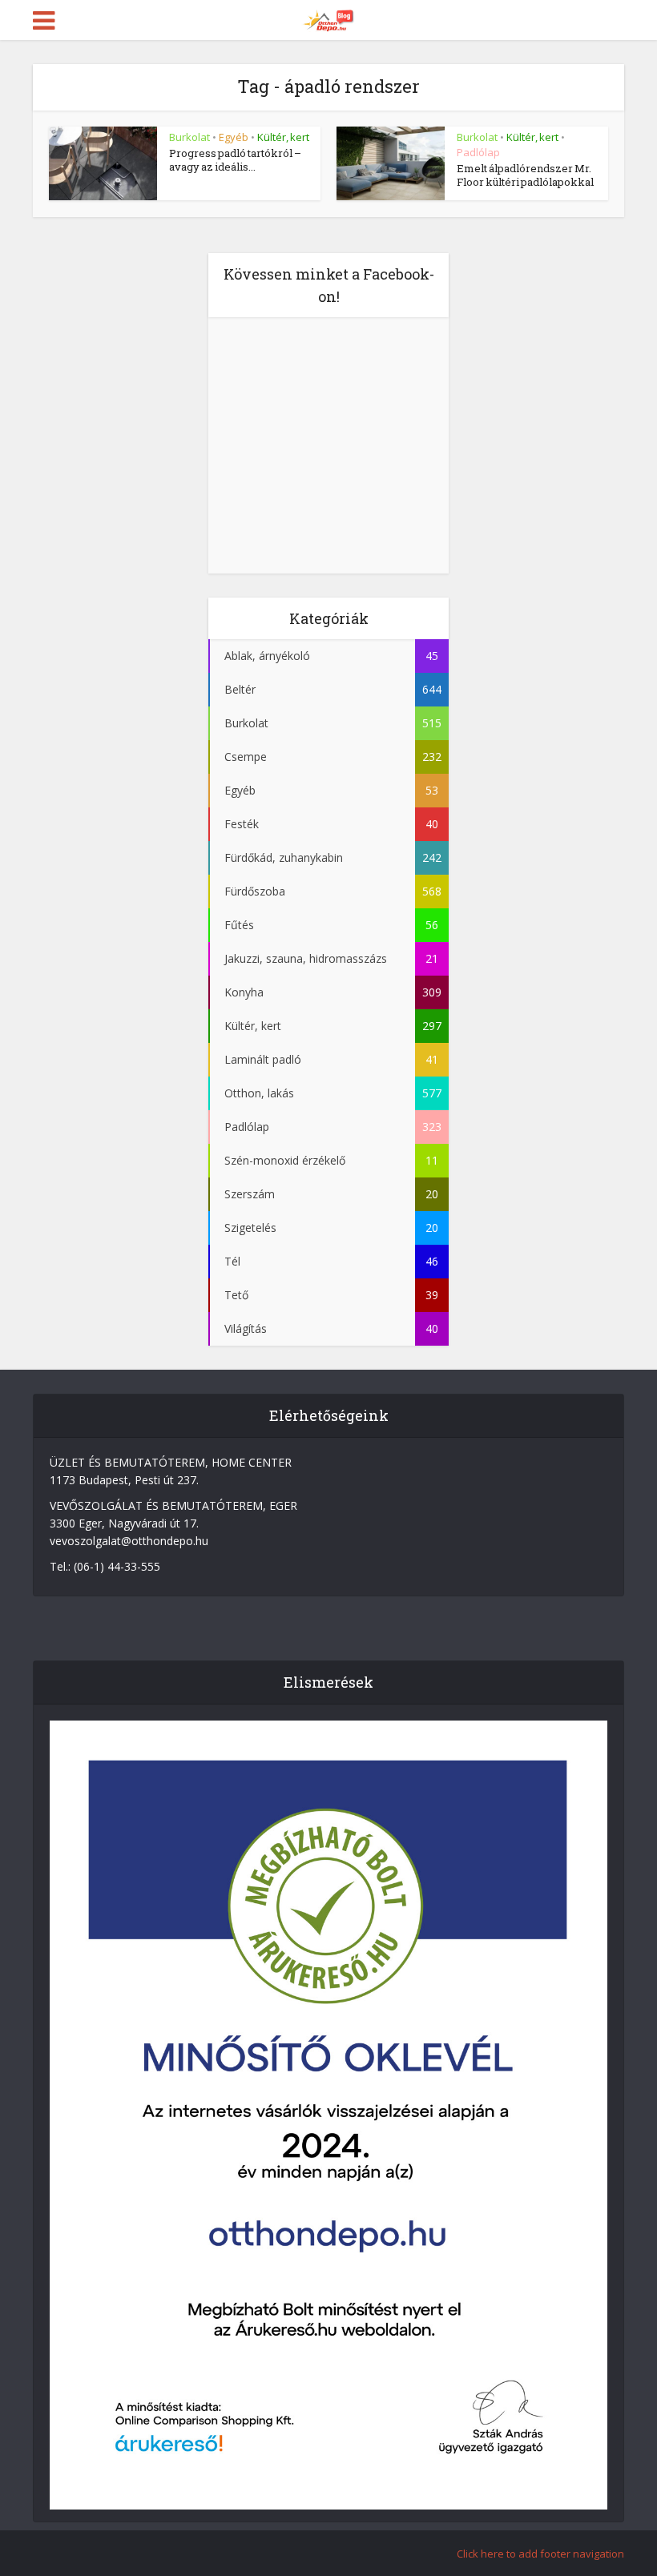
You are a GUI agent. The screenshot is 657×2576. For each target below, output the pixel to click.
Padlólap (478, 152)
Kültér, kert (283, 137)
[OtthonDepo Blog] (328, 18)
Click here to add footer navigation (540, 2554)
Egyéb (234, 137)
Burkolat (189, 137)
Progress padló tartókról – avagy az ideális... (235, 160)
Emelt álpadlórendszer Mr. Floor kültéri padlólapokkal (525, 175)
